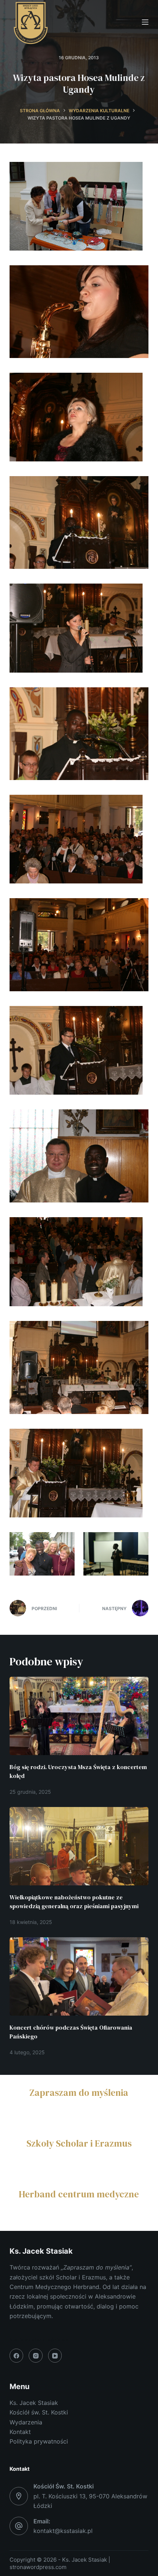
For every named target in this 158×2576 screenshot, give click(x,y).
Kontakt (20, 2432)
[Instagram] (36, 2356)
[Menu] (145, 22)
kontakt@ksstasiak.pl (63, 2531)
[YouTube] (55, 2356)
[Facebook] (17, 2356)
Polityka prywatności (39, 2441)
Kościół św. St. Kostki (39, 2412)
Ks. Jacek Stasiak (34, 2403)
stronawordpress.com (38, 2567)
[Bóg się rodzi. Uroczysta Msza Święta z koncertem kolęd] (79, 1716)
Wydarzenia (26, 2422)
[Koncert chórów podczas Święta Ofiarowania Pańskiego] (79, 1976)
